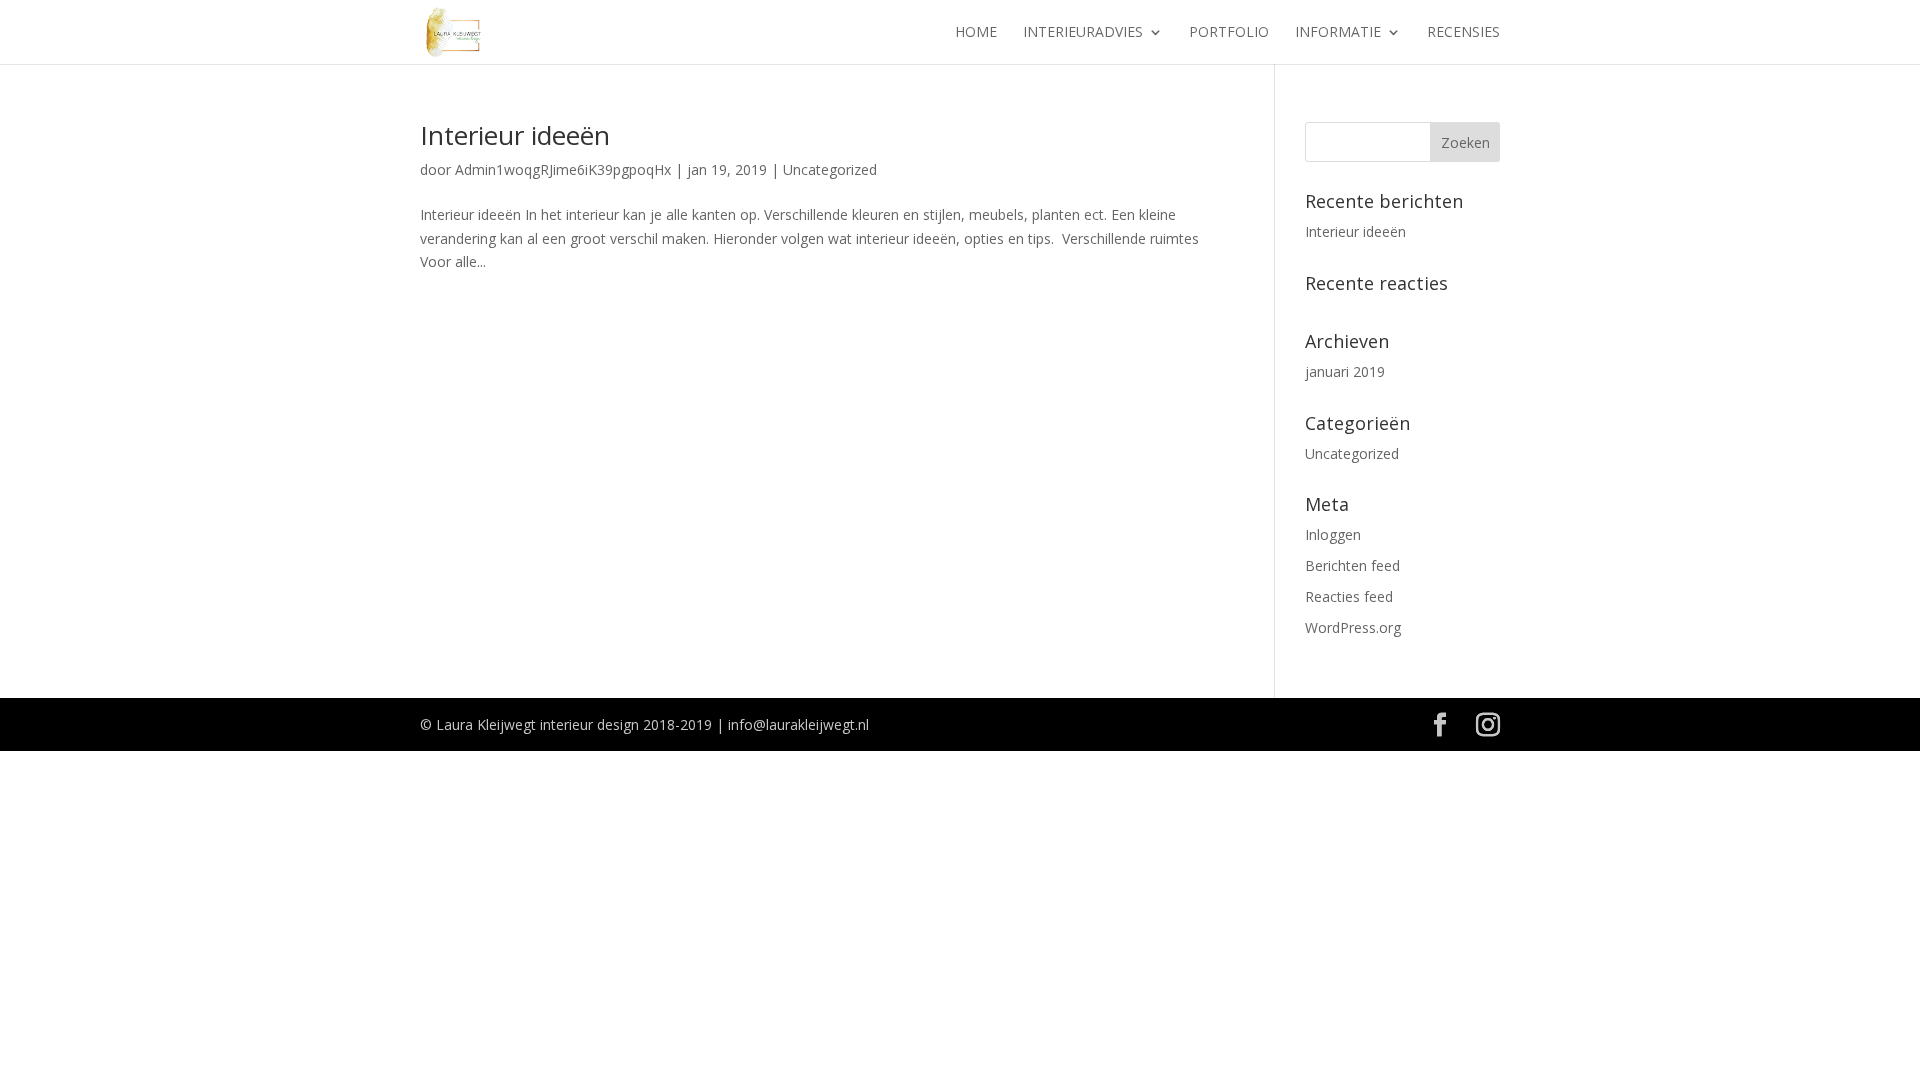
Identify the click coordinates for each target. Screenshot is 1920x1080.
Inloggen (1333, 534)
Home (976, 33)
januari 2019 (1345, 371)
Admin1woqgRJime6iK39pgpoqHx (563, 169)
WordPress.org (1353, 627)
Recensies (1463, 33)
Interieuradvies (1083, 33)
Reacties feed (1349, 596)
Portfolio (1229, 33)
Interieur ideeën (515, 135)
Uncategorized (830, 169)
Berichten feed (1352, 565)
